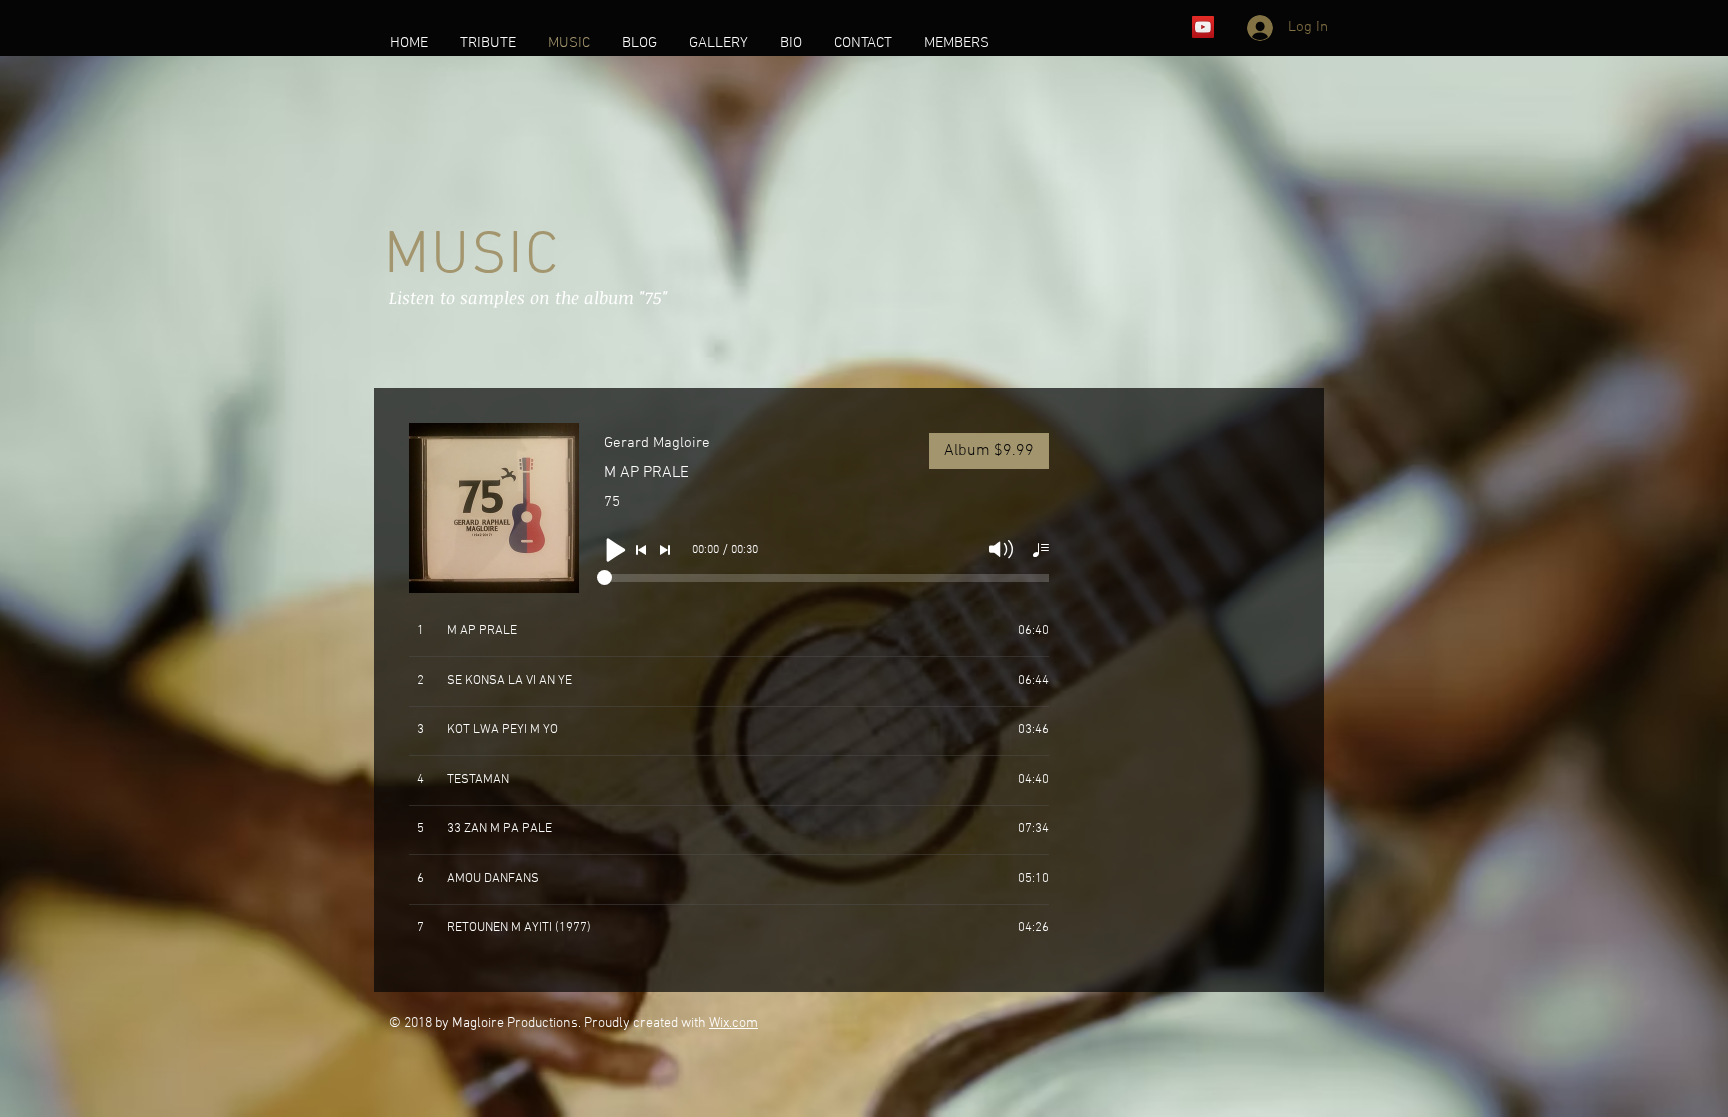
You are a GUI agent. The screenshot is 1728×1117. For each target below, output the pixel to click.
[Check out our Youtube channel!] (1203, 27)
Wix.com (733, 1023)
